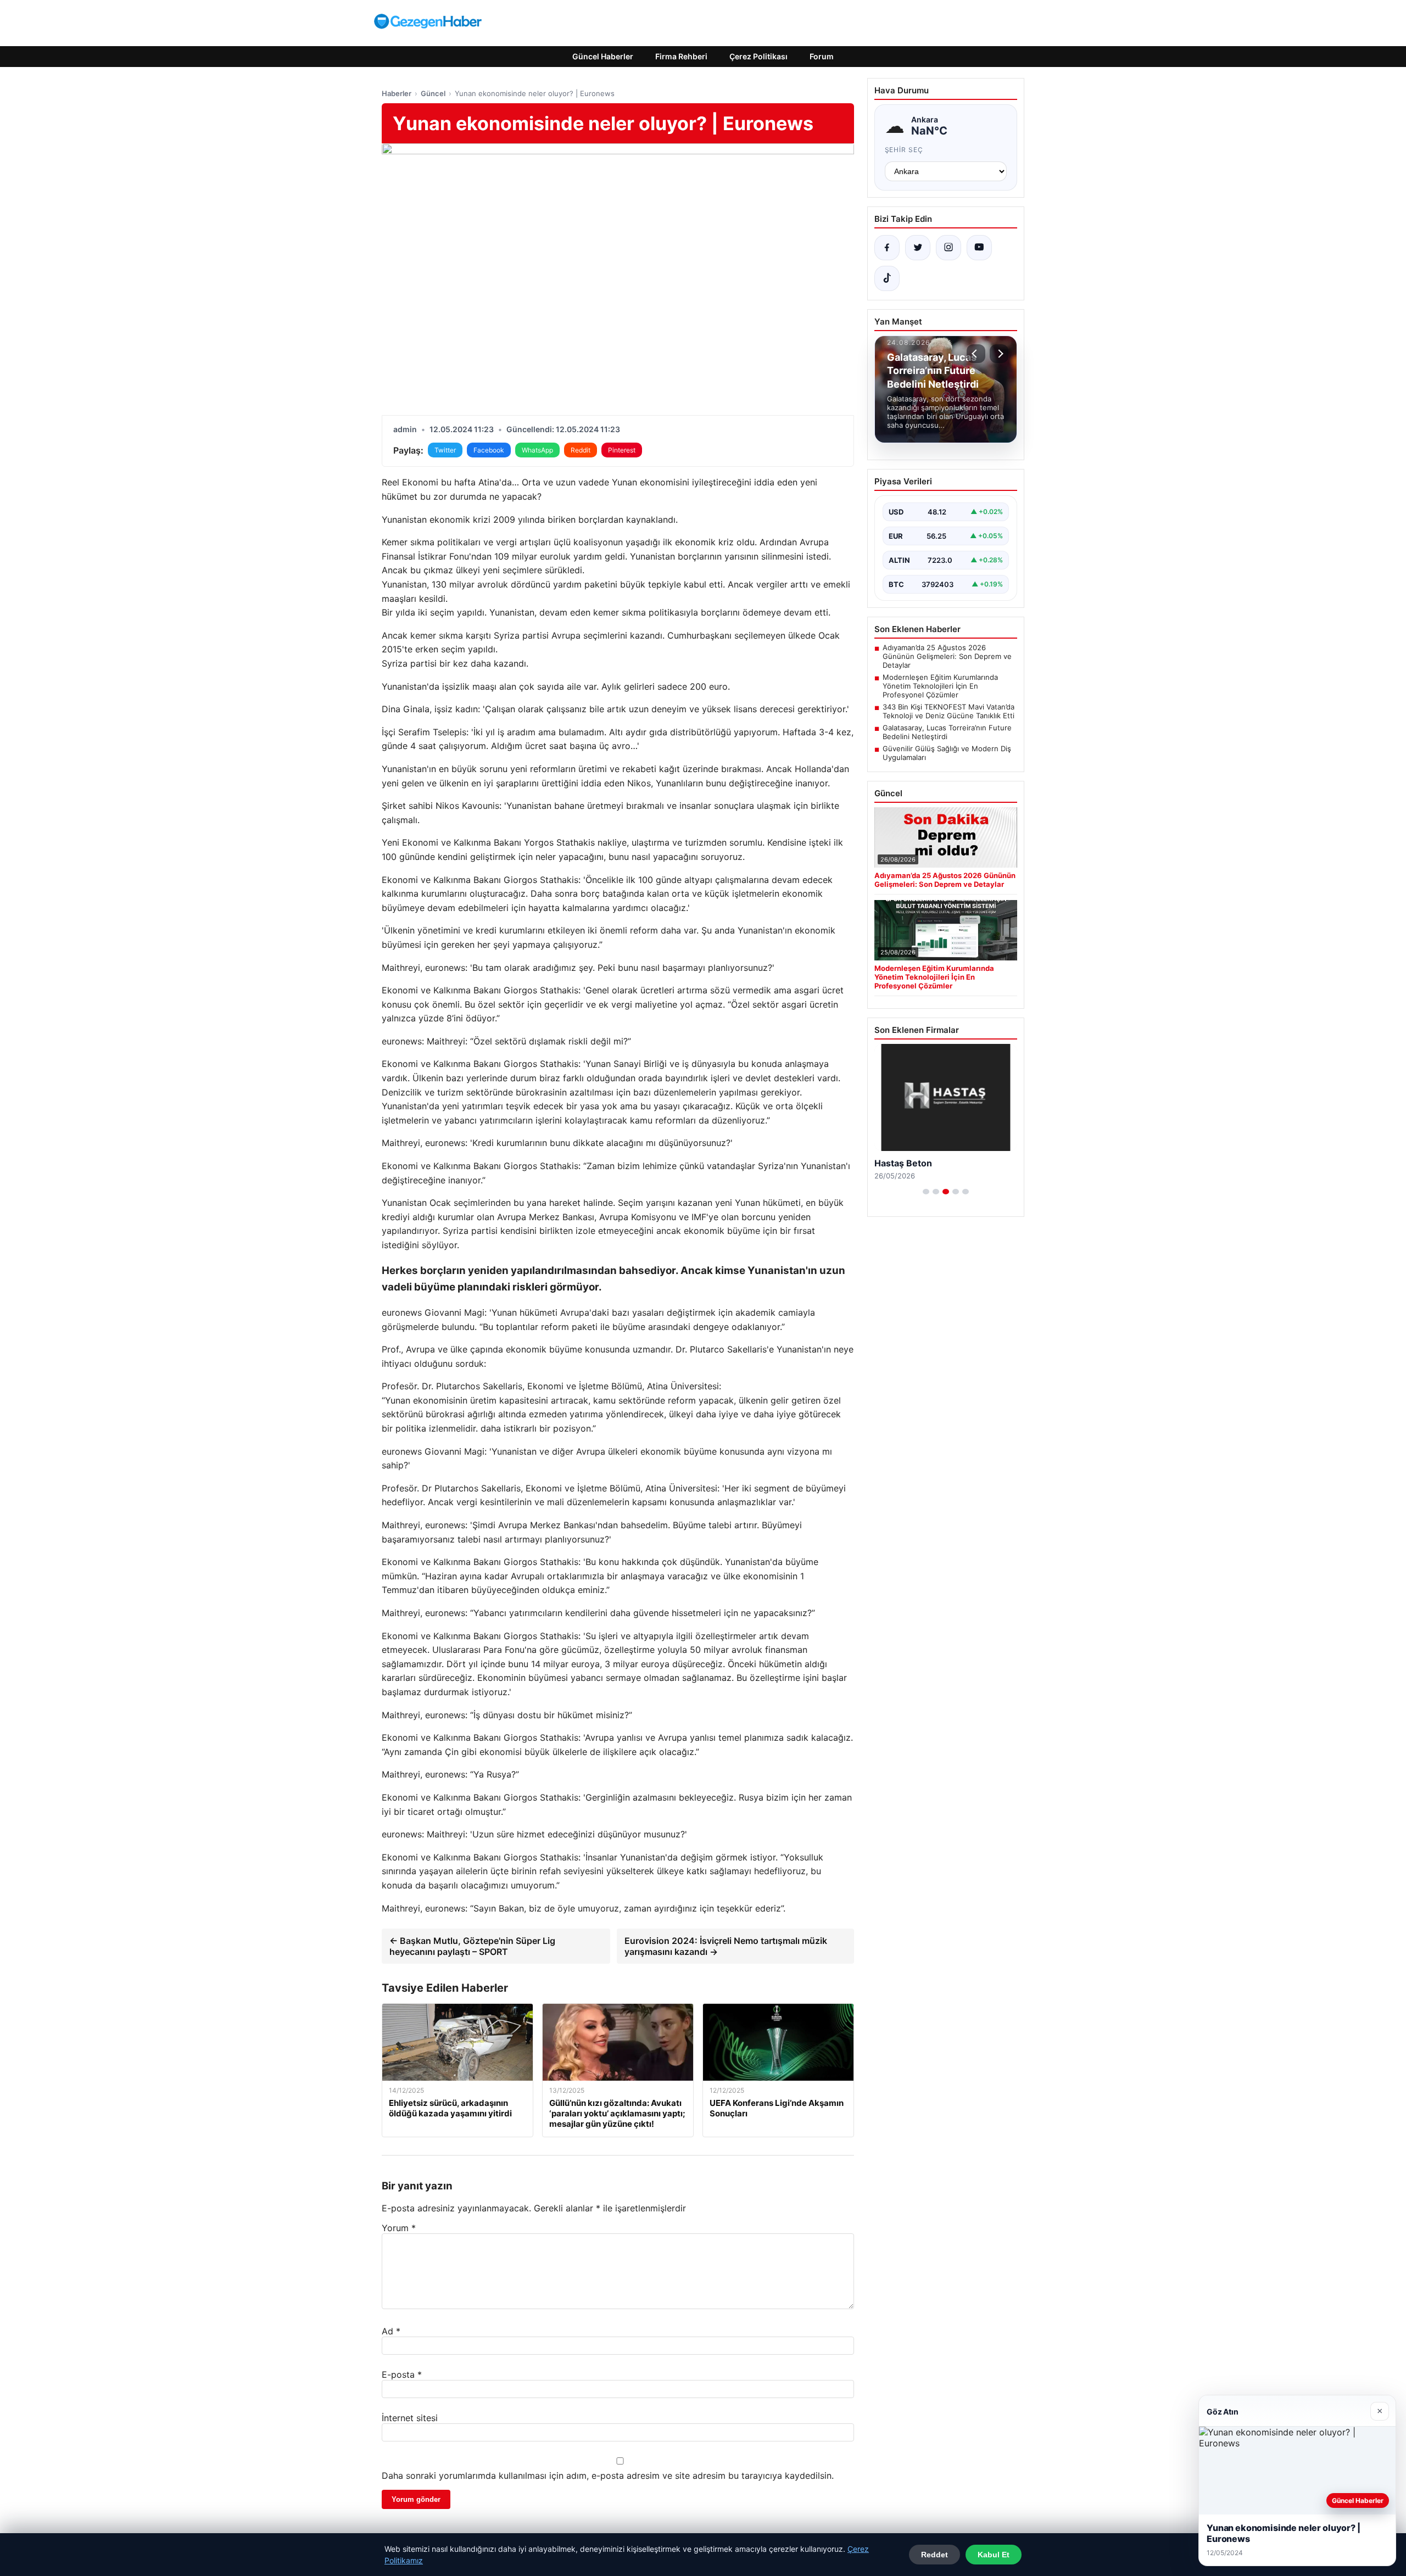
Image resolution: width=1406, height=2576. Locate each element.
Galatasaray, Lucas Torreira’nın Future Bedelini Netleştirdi (947, 732)
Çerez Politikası (758, 56)
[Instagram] (949, 248)
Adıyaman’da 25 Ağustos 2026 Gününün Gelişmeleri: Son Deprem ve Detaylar (947, 656)
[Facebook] (887, 248)
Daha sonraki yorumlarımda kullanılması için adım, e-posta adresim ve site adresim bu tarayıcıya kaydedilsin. (608, 2476)
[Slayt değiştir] (926, 1192)
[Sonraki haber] (999, 354)
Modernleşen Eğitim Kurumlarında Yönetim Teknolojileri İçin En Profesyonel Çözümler (940, 686)
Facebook (489, 450)
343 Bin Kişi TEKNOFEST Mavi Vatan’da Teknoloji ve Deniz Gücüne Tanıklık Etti (949, 711)
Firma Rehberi (681, 56)
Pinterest (622, 450)
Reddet (934, 2555)
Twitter (445, 450)
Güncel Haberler (603, 56)
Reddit (581, 450)
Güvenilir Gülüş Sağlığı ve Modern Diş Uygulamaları (947, 753)
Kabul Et (994, 2555)
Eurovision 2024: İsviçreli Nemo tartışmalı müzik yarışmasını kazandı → (726, 1946)
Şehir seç (904, 150)
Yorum (399, 2228)
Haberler (397, 93)
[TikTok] (887, 278)
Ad (391, 2331)
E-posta (402, 2374)
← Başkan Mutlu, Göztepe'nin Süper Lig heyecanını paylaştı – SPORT (472, 1946)
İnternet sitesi (410, 2418)
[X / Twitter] (918, 248)
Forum (822, 56)
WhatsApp (537, 450)
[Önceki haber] (976, 354)
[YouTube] (979, 248)
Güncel (433, 93)
